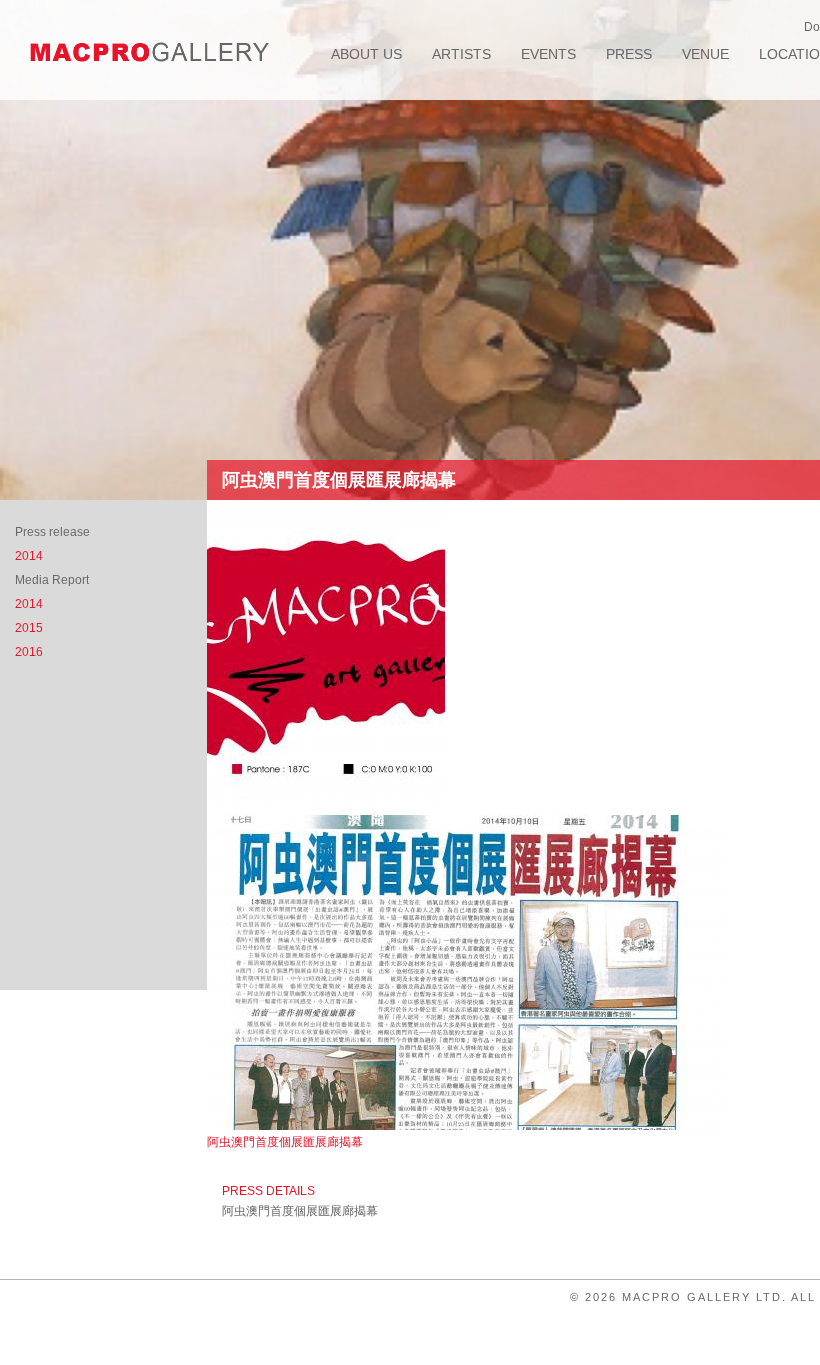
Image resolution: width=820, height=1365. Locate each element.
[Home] (150, 52)
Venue (705, 54)
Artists (461, 54)
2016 (29, 652)
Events (548, 54)
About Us (366, 54)
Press (629, 54)
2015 (29, 628)
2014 (29, 556)
